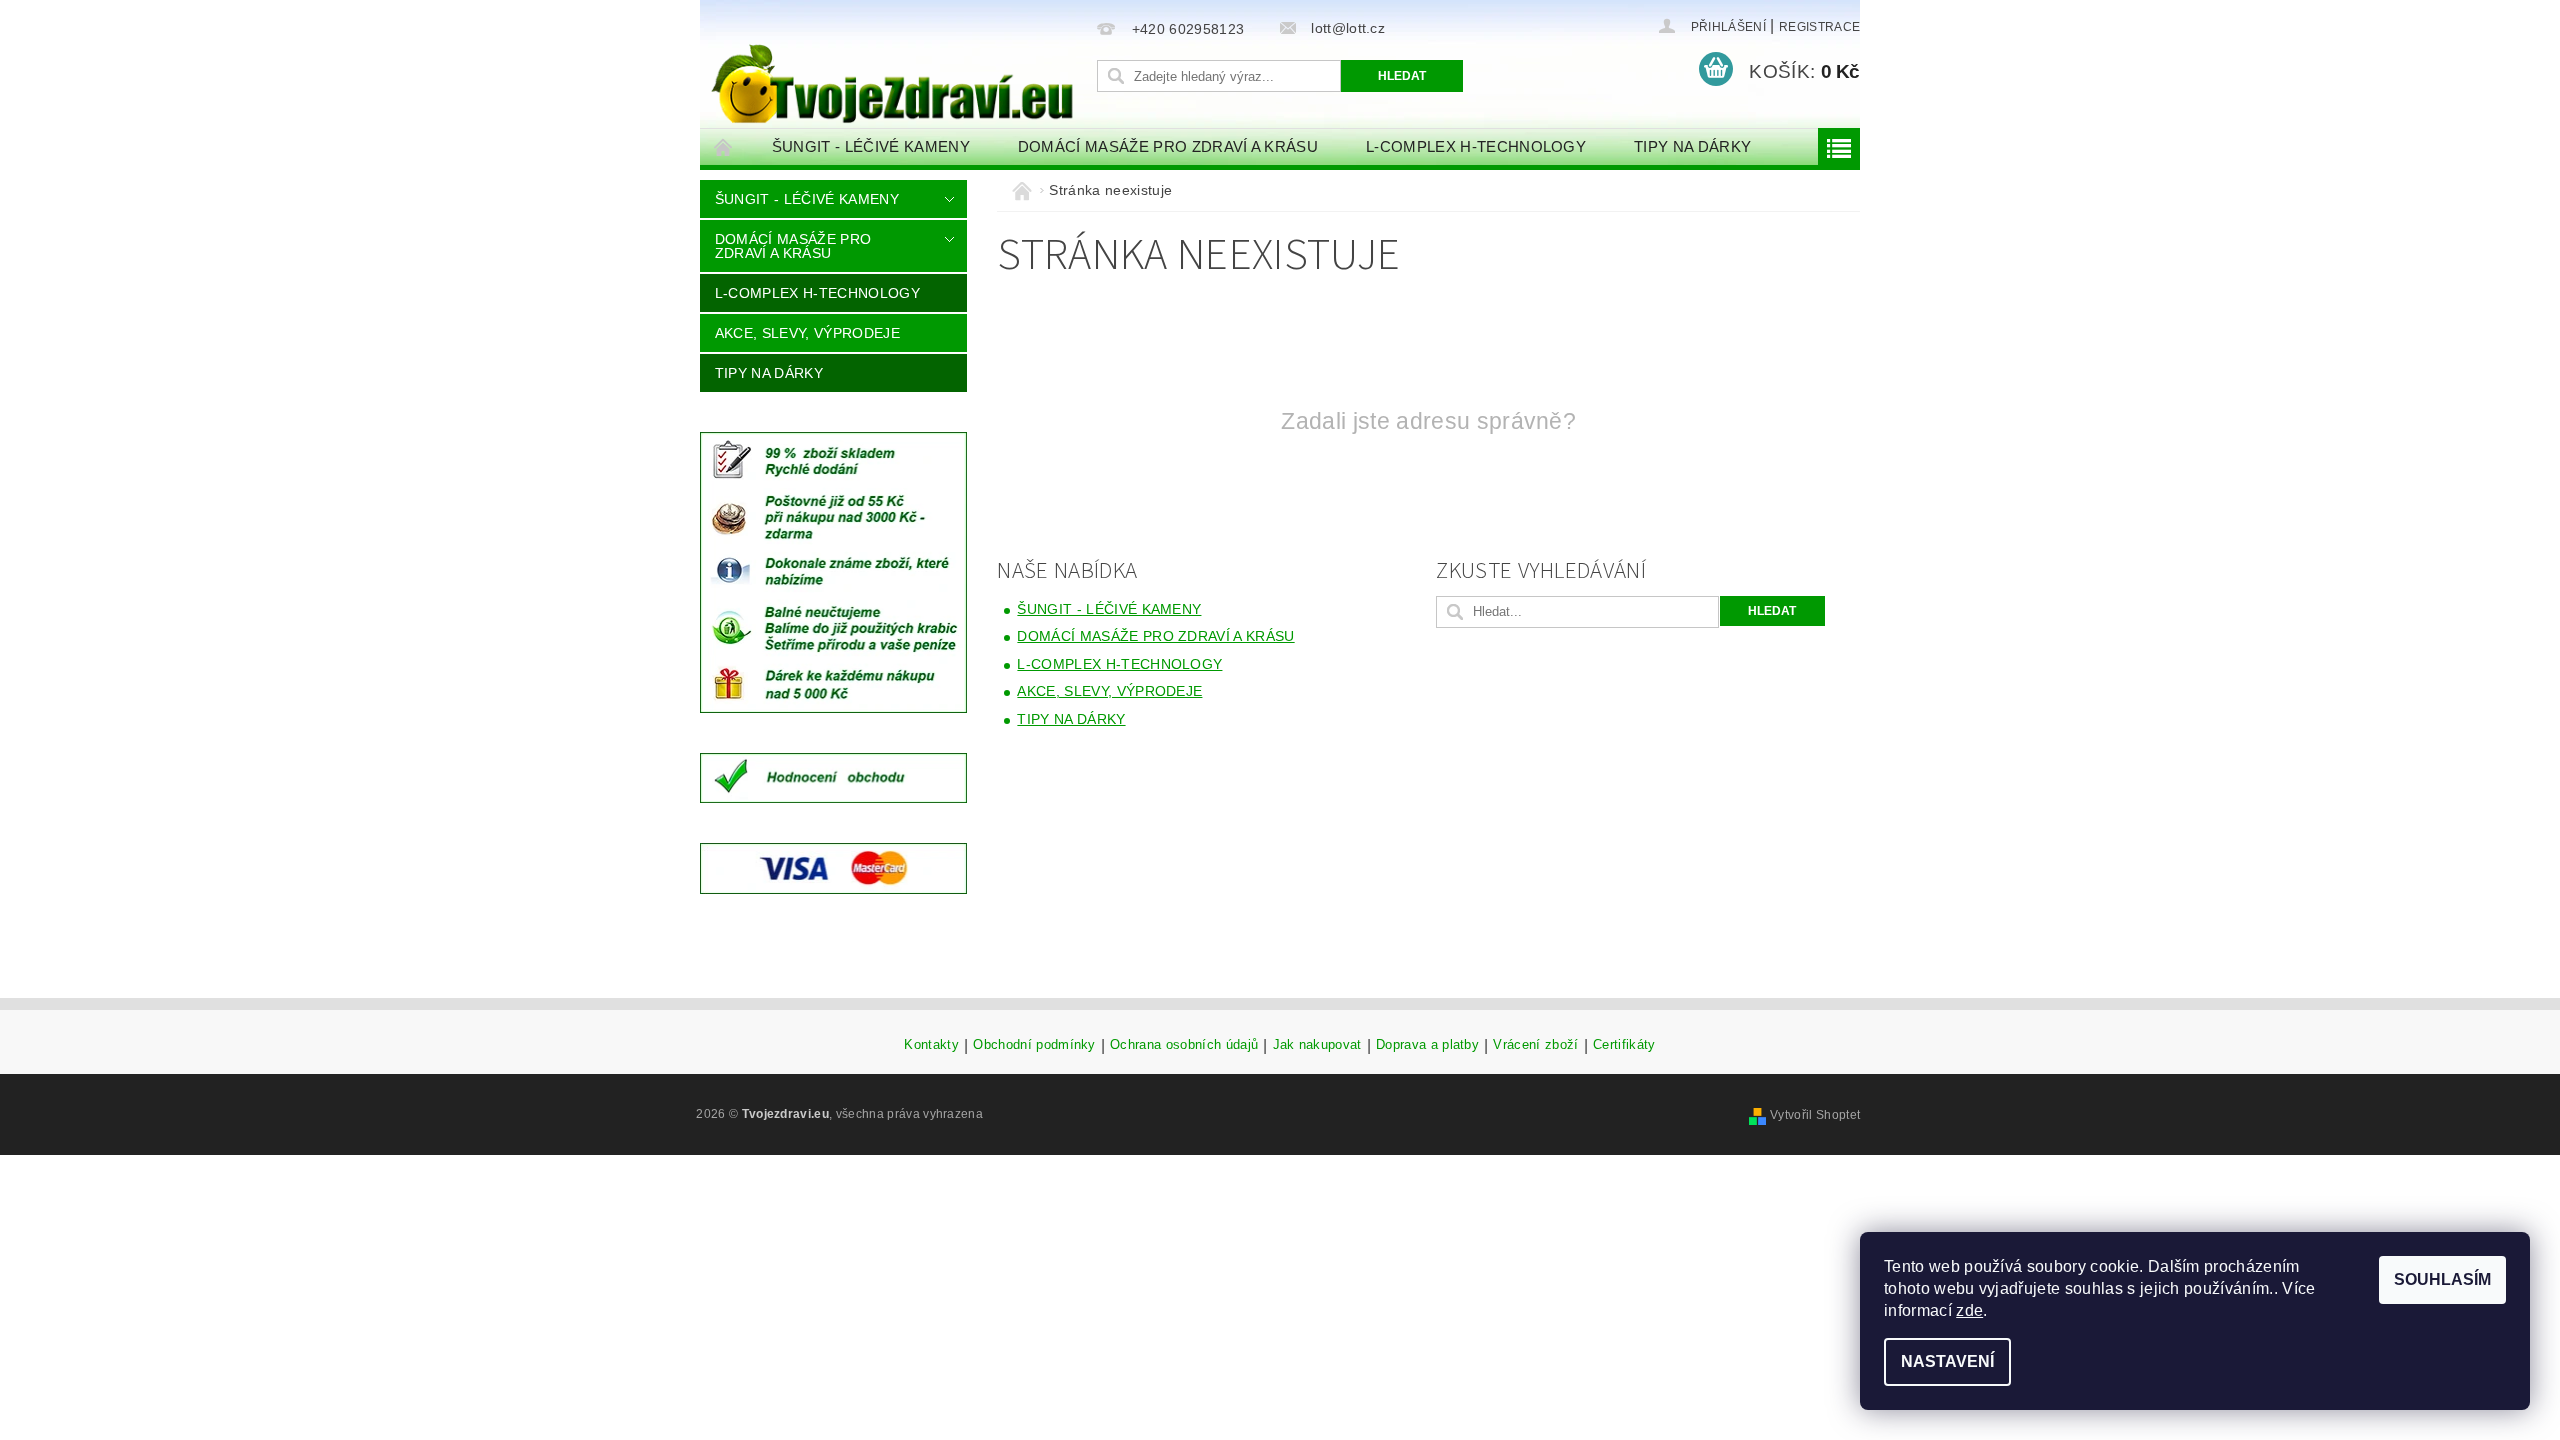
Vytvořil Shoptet (1815, 1115)
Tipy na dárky (1692, 146)
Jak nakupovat (1317, 1045)
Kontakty (931, 1045)
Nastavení (1947, 1361)
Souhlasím (2442, 1279)
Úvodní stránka (724, 146)
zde (1969, 1310)
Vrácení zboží (1535, 1045)
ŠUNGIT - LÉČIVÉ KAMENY (871, 146)
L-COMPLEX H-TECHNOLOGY (1476, 146)
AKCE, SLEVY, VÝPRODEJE (807, 333)
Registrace (1819, 27)
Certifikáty (1624, 1045)
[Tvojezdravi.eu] (895, 67)
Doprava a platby (1427, 1045)
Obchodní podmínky (1034, 1045)
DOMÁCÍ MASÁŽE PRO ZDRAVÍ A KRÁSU (1168, 146)
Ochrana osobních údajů (1184, 1045)
